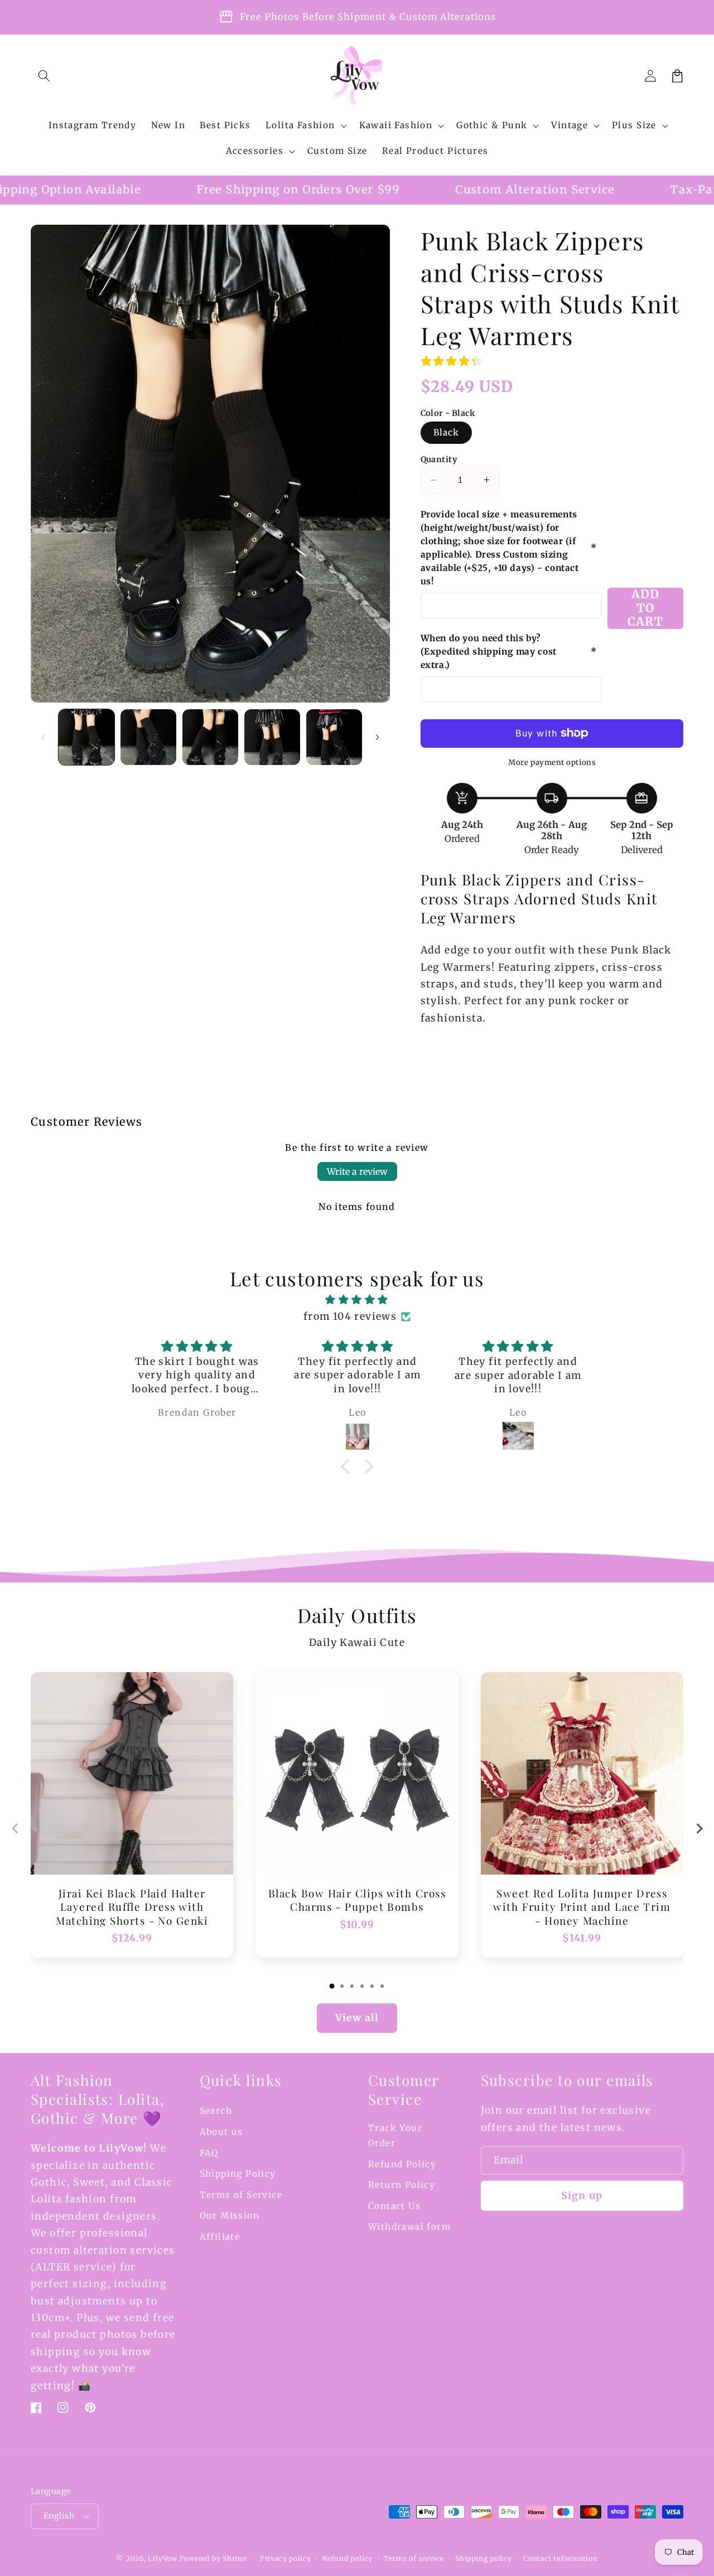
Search (216, 2111)
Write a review (357, 1171)
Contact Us (394, 2206)
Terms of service (414, 2558)
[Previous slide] (15, 1829)
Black (447, 432)
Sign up (582, 2196)
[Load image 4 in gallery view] (272, 737)
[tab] (332, 1986)
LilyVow (162, 2558)
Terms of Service (241, 2195)
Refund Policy (402, 2164)
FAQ (209, 2153)
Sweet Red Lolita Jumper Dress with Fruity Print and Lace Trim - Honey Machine (582, 1907)
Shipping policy (484, 2558)
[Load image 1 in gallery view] (86, 737)
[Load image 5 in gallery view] (334, 737)
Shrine (235, 2558)
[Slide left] (43, 737)
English (59, 2516)
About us (221, 2132)
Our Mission (230, 2216)
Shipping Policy (238, 2174)
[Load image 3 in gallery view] (210, 737)
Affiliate (220, 2237)
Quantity (439, 459)
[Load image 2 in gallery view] (148, 737)
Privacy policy (286, 2558)
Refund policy (348, 2558)
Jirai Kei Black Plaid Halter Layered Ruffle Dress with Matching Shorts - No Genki (132, 1907)
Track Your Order (395, 2136)
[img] (357, 1300)
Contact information (561, 2558)
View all (357, 2018)
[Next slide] (699, 1829)
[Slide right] (378, 737)
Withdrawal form (409, 2227)
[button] (44, 76)
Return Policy (402, 2185)
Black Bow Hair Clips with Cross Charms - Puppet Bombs (357, 1900)
